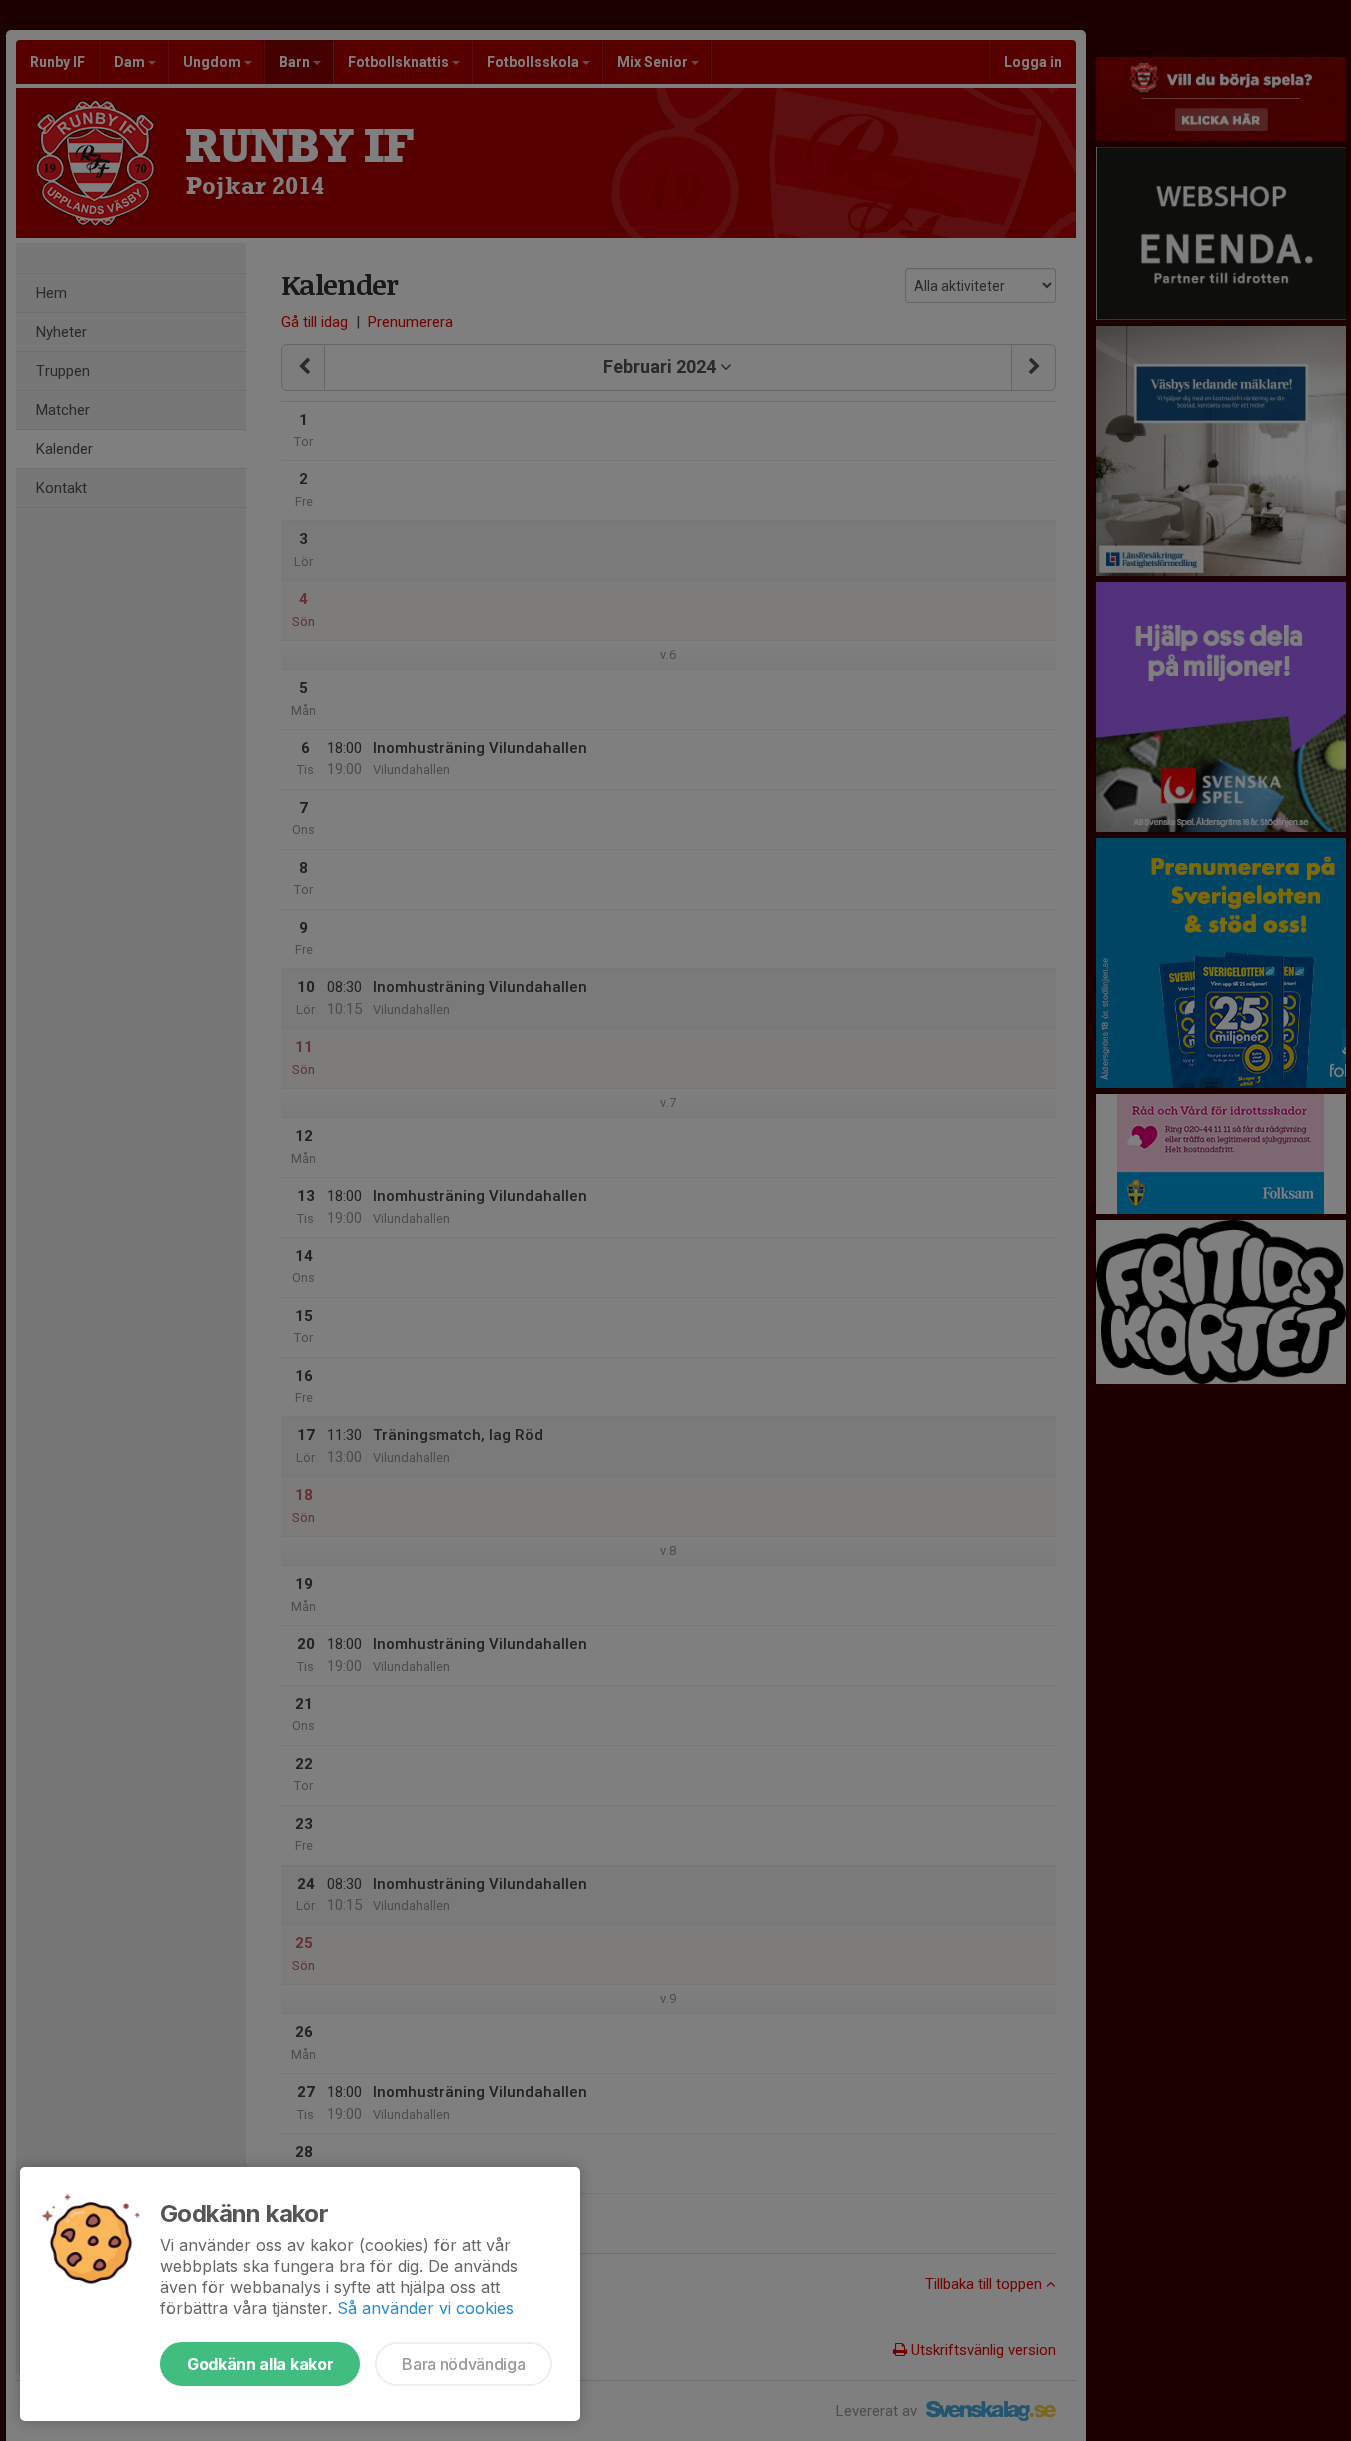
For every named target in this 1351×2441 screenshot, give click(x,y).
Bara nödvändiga (463, 2364)
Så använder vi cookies (425, 2308)
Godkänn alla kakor (260, 2364)
